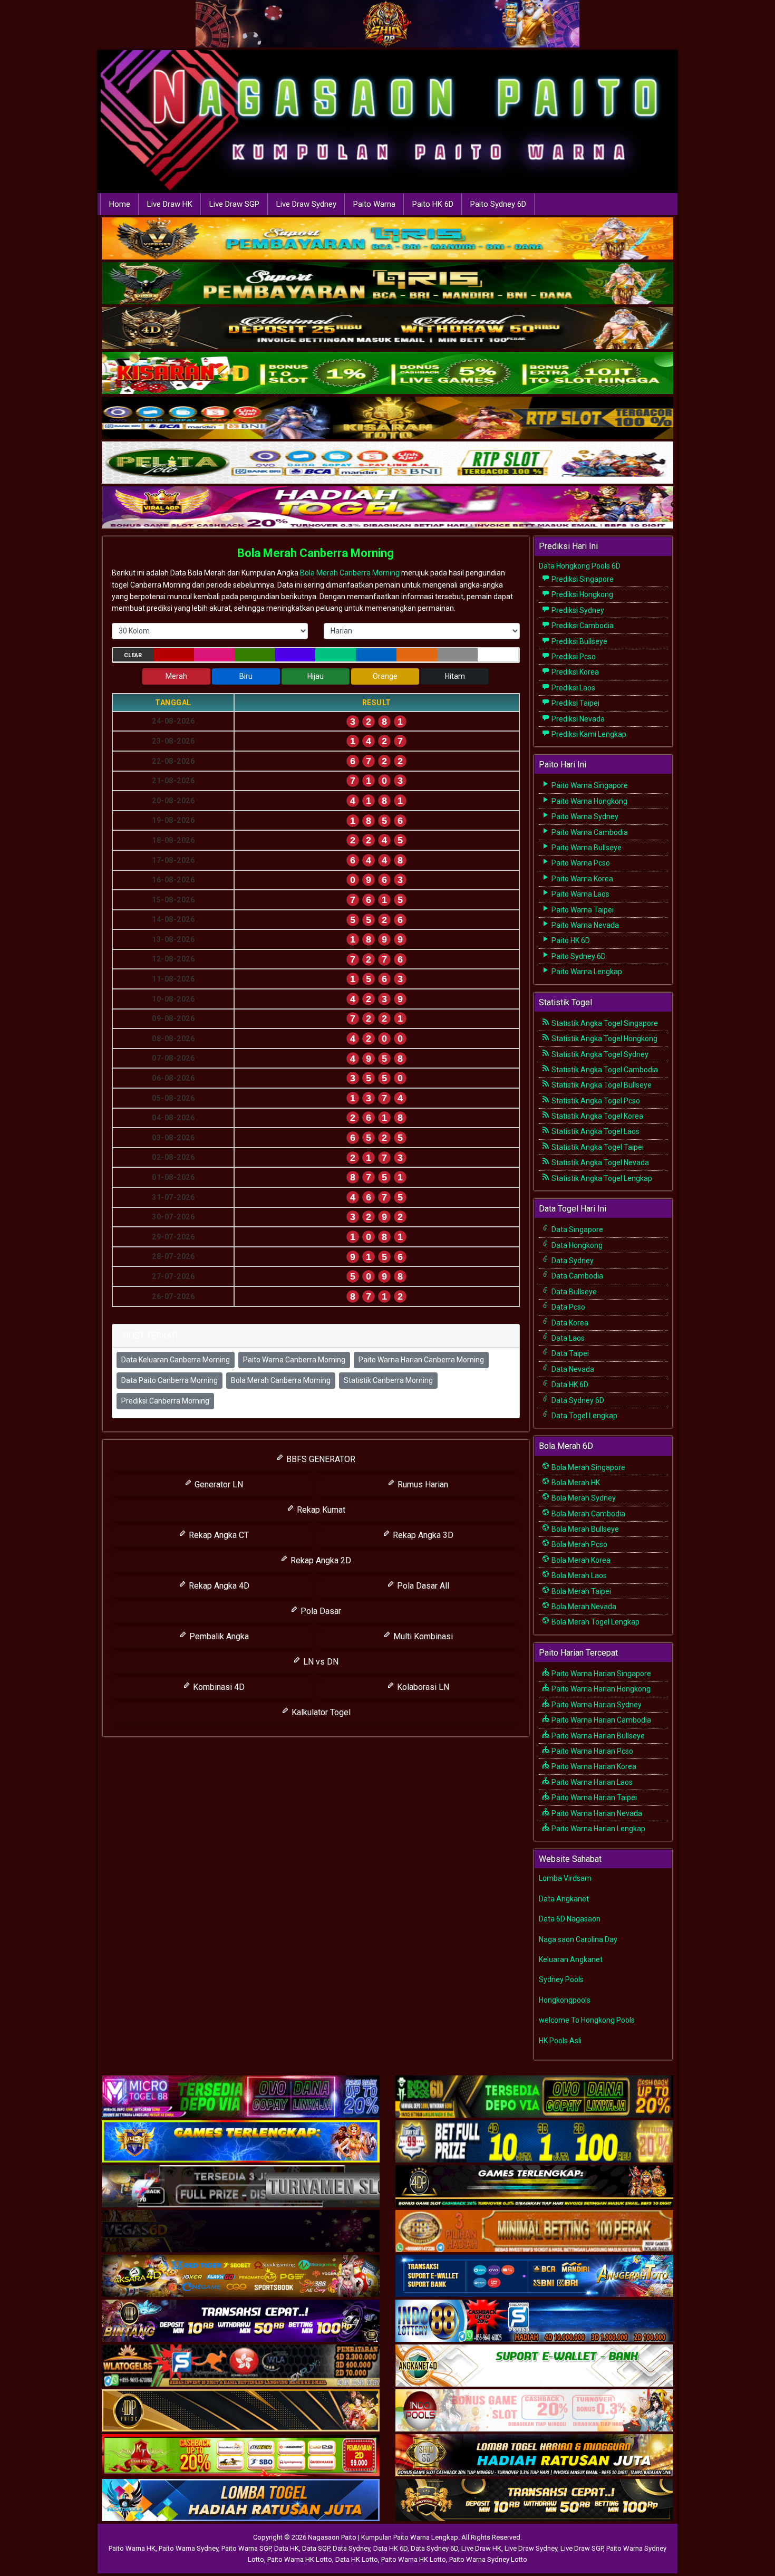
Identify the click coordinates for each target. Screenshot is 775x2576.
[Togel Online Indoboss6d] (534, 2097)
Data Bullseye (573, 1292)
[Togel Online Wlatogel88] (241, 2366)
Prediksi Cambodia (582, 626)
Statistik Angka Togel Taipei (597, 1147)
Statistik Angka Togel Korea (597, 1116)
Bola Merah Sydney (583, 1498)
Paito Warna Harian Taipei (593, 1798)
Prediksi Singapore (582, 579)
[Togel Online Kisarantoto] (387, 419)
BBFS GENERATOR (320, 1459)
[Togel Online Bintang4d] (241, 2321)
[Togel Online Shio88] (534, 2456)
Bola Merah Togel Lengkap (595, 1622)
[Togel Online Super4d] (387, 329)
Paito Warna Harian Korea (593, 1766)
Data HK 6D (569, 1385)
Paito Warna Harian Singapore (600, 1674)
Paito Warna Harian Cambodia (600, 1720)
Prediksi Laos (573, 688)
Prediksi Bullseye (579, 641)
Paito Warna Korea (582, 879)
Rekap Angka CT (218, 1535)
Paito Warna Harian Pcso (592, 1751)
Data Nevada (572, 1369)
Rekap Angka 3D (422, 1535)
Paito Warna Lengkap (586, 972)
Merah (176, 676)
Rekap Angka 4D (218, 1586)
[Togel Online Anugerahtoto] (534, 2276)
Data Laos (567, 1338)
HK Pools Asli (560, 2041)
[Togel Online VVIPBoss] (387, 239)
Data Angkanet (564, 1899)
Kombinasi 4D (218, 1687)
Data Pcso (568, 1307)
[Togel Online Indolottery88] (534, 2321)
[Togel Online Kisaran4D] (387, 374)
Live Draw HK (170, 204)
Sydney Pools (561, 1979)
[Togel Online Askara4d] (241, 2276)
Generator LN (218, 1484)
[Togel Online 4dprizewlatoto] (241, 2411)
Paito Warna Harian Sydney (596, 1705)
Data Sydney (572, 1261)
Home (120, 204)
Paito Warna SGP (246, 2548)
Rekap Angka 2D (320, 1560)
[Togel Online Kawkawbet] (241, 2187)
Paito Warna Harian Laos (591, 1782)
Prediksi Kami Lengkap (588, 734)
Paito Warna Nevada (584, 925)
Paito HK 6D (433, 204)
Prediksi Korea (574, 672)
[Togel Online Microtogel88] (241, 2097)
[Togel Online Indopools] (534, 2411)
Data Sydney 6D (577, 1400)
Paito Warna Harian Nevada (596, 1813)
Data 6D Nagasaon (570, 1919)
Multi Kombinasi (422, 1636)
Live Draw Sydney (306, 204)
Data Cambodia (577, 1276)
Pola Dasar (320, 1611)
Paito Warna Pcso (580, 863)
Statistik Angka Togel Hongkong (604, 1039)
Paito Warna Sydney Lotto (488, 2559)
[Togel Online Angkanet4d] (534, 2366)
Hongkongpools (565, 2000)
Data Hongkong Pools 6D (580, 566)
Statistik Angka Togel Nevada (599, 1162)
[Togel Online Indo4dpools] (241, 2501)
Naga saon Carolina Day (578, 1939)
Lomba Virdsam (565, 1878)
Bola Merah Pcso (579, 1544)
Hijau (316, 676)
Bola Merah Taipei (580, 1591)
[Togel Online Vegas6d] (241, 2232)
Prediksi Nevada (577, 719)
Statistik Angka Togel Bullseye (601, 1085)
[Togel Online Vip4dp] (534, 2187)
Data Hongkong (576, 1245)
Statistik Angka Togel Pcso (595, 1101)
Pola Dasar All (422, 1586)
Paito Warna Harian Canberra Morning (421, 1360)
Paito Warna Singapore (589, 785)
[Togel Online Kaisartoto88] (241, 2456)
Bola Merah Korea (580, 1560)
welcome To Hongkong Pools (587, 2020)
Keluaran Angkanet (571, 1959)
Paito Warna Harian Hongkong (600, 1689)
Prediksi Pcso (573, 657)
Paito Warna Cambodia (589, 832)
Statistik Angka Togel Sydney (599, 1054)
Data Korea (569, 1323)
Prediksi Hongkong (582, 594)
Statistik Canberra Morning (388, 1380)
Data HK (287, 2548)
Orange (385, 676)
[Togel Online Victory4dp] (241, 2142)
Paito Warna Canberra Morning (294, 1360)
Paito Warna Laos (580, 894)
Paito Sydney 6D (498, 204)
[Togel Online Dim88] (387, 284)
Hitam (455, 676)
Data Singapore (577, 1229)
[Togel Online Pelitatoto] (387, 464)
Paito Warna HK (132, 2548)
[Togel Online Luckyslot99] (534, 2142)
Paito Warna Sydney (584, 816)
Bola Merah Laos (578, 1575)
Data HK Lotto (357, 2559)
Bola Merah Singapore (588, 1467)
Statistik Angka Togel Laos (595, 1131)
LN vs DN (320, 1662)
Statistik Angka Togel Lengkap (601, 1178)
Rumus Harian (422, 1484)
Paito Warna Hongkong (589, 801)
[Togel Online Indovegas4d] (534, 2501)
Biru (246, 676)
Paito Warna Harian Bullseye (597, 1736)
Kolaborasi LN (422, 1687)
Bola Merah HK (575, 1483)
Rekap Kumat (320, 1510)
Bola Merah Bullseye (584, 1529)
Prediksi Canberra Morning (165, 1401)
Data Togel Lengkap (584, 1416)
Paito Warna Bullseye (586, 848)
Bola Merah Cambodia (588, 1514)
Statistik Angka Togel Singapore (604, 1023)
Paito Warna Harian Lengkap (598, 1829)
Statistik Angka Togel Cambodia (604, 1070)
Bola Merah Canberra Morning (316, 553)
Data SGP (316, 2548)
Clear (133, 655)
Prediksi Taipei (575, 703)
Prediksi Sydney (577, 610)
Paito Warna (374, 204)
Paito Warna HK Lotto (300, 2559)
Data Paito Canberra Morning (169, 1380)
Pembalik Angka (218, 1636)
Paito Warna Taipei (582, 910)
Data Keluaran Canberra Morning (176, 1360)
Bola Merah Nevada (583, 1607)
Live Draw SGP (234, 204)
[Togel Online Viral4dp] (387, 508)
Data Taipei (569, 1353)
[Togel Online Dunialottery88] (534, 2232)
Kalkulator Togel (320, 1712)
